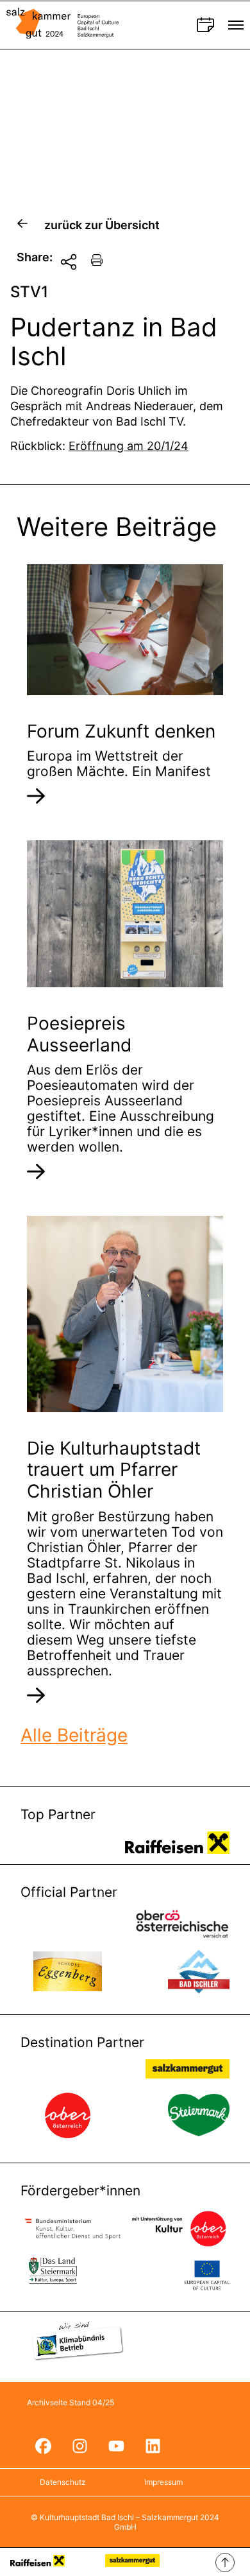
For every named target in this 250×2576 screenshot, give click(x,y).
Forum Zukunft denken (121, 731)
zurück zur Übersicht (102, 225)
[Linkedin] (153, 2446)
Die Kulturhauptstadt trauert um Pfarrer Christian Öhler (114, 1470)
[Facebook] (43, 2446)
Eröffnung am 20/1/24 (129, 446)
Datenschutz (63, 2482)
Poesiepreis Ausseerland (79, 1034)
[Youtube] (116, 2446)
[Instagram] (79, 2446)
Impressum (163, 2482)
